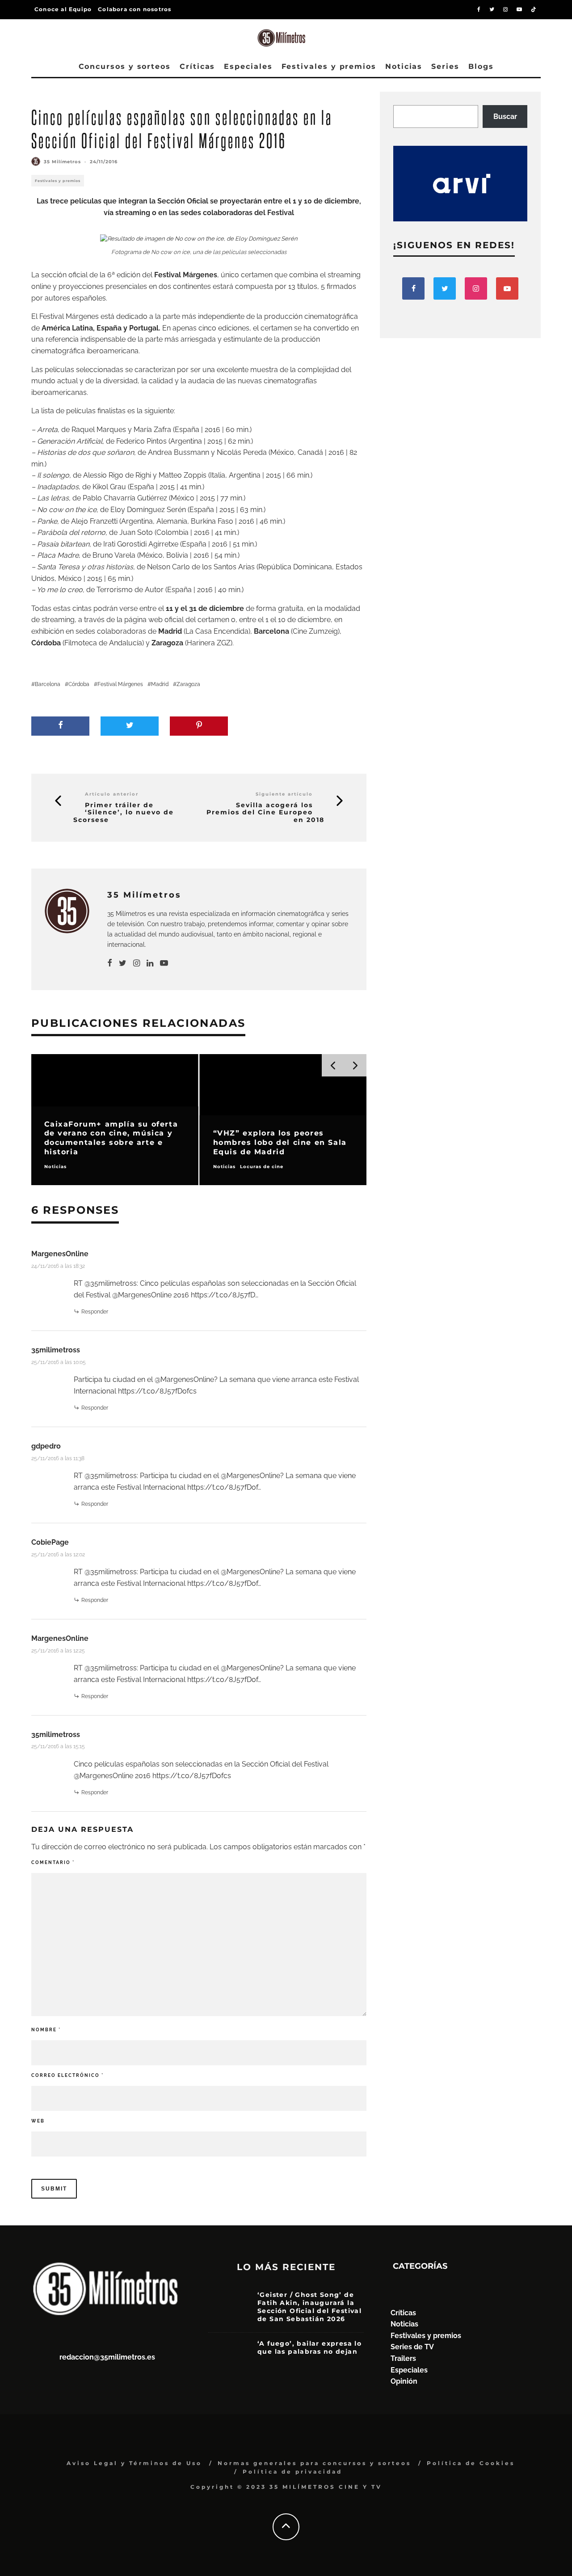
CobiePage (50, 1542)
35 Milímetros (62, 162)
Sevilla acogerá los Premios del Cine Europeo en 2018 (265, 813)
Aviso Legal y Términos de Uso (134, 2463)
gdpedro (46, 1446)
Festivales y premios (329, 66)
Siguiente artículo (284, 794)
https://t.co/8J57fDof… (224, 1487)
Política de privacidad (292, 2472)
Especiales (248, 66)
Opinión (404, 2381)
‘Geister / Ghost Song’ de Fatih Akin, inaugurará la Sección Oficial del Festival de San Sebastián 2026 (309, 2307)
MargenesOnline (60, 1254)
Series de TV (412, 2347)
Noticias (404, 66)
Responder (95, 1312)
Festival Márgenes (120, 684)
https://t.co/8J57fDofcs (157, 1391)
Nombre (46, 2030)
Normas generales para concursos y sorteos (314, 2463)
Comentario (53, 1862)
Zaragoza (188, 684)
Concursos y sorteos (125, 66)
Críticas (197, 66)
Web (38, 2121)
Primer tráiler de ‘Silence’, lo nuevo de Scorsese (124, 813)
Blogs (481, 66)
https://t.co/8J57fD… (225, 1295)
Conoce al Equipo (63, 9)
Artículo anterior (112, 794)
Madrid (160, 684)
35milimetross (56, 1350)
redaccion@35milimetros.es (107, 2357)
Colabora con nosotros (135, 9)
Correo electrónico (67, 2075)
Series (445, 66)
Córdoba (79, 684)
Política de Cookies (471, 2463)
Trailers (403, 2358)
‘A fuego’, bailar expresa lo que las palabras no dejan (309, 2347)
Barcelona (48, 684)
